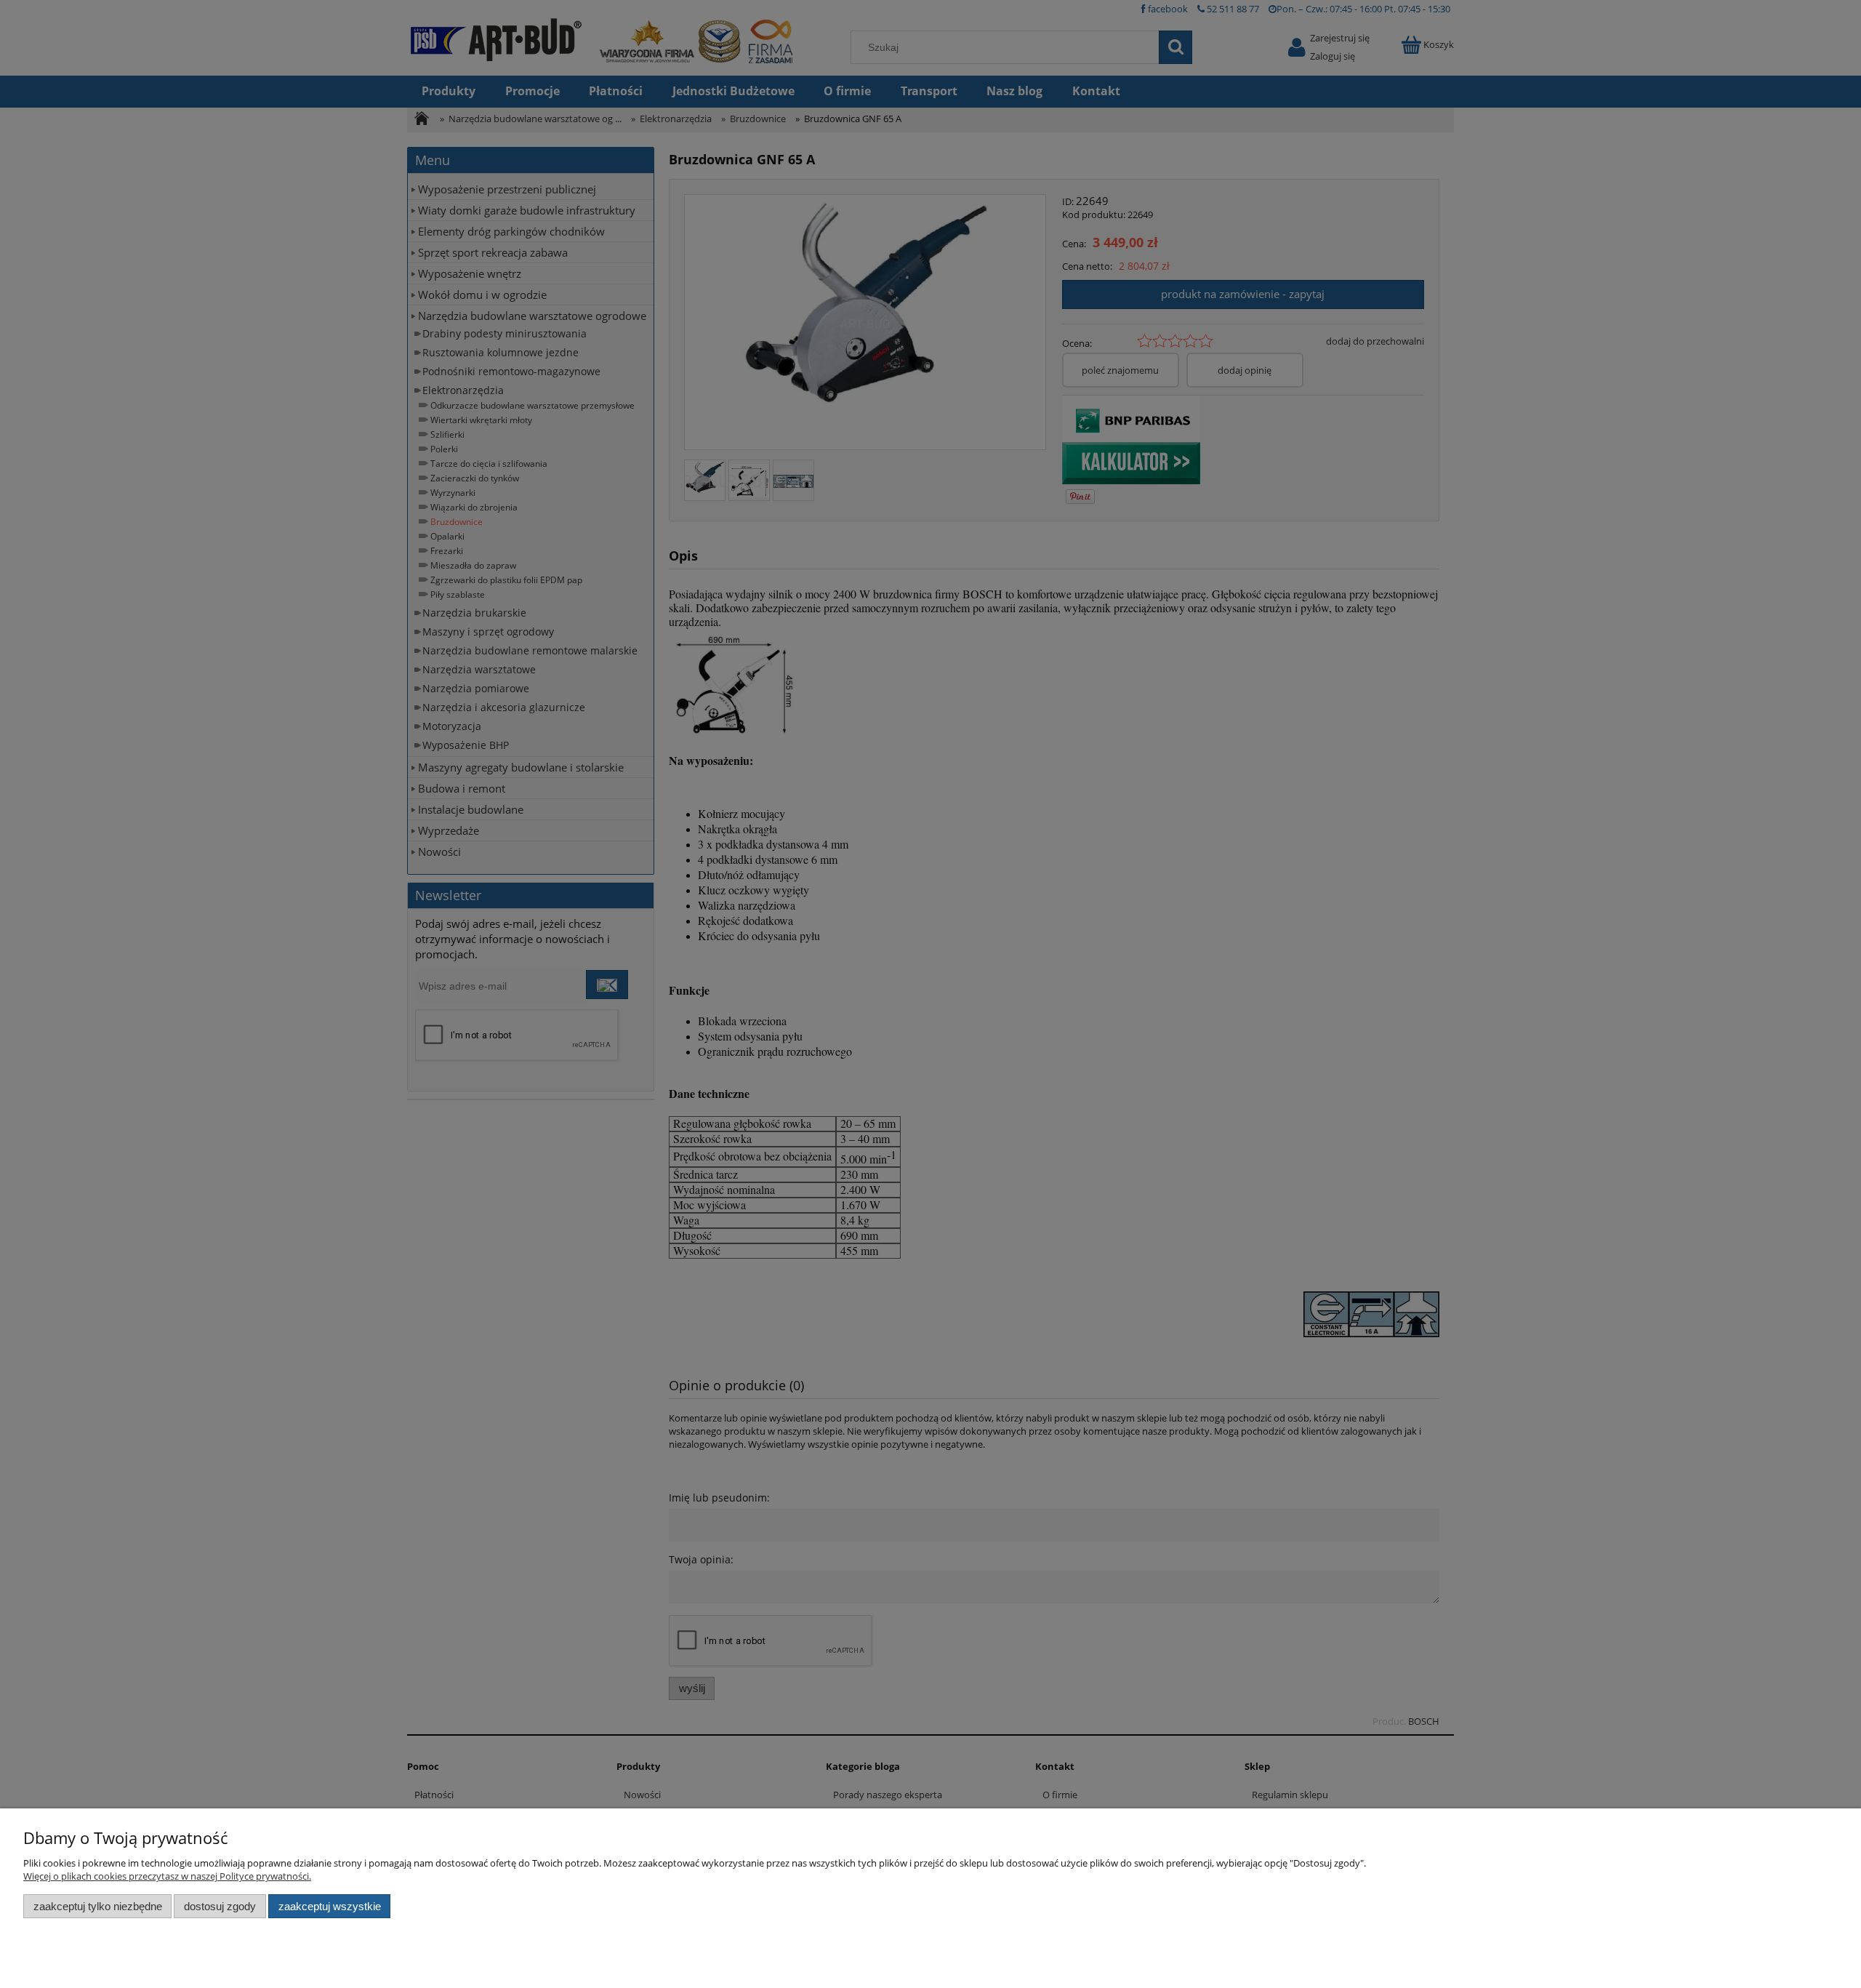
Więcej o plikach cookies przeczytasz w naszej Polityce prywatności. (167, 1876)
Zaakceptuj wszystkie (330, 1906)
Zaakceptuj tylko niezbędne (98, 1906)
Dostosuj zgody (220, 1906)
